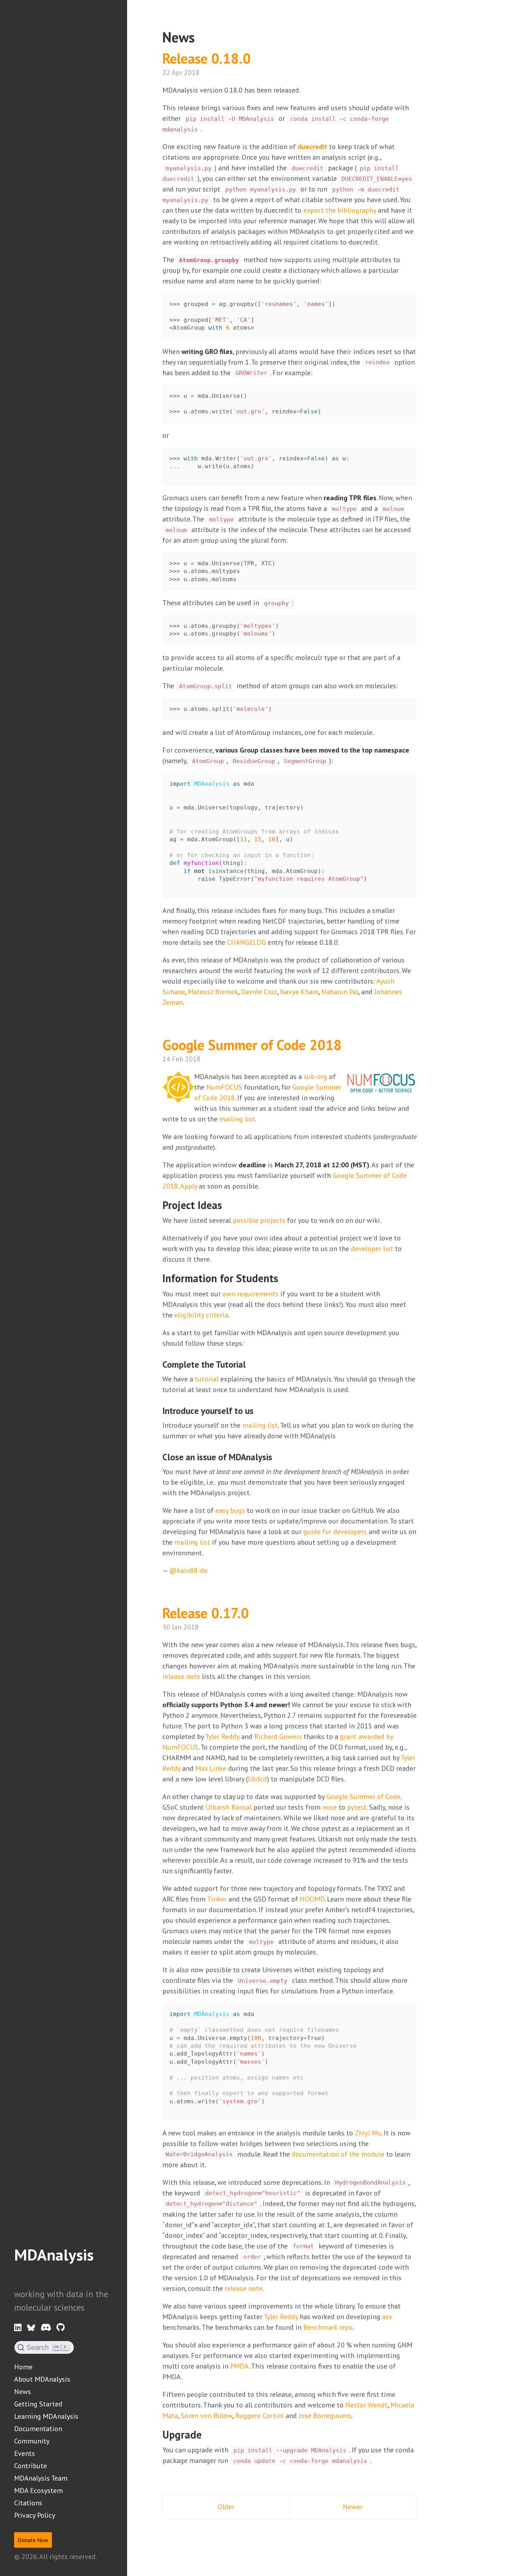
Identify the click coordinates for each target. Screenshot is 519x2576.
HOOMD (312, 1899)
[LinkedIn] (18, 2328)
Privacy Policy (35, 2515)
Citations (28, 2503)
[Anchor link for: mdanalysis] (22, 2273)
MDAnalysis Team (41, 2478)
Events (25, 2453)
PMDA (240, 2366)
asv (387, 2317)
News (23, 2392)
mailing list (237, 1119)
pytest (357, 1807)
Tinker (217, 1899)
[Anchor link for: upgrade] (207, 2434)
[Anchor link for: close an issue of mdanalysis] (277, 1457)
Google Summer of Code (363, 1797)
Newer (353, 2507)
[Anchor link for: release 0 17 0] (259, 1612)
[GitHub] (61, 2328)
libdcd (257, 1779)
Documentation (38, 2429)
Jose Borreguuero (325, 2416)
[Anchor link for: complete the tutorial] (250, 1364)
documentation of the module (338, 2154)
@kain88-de (188, 1570)
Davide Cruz (259, 992)
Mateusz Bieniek (213, 992)
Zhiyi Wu (368, 2133)
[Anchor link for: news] (202, 36)
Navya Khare (299, 992)
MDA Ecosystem (38, 2490)
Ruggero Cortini (259, 2416)
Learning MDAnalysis (46, 2416)
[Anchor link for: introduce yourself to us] (258, 1410)
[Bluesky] (31, 2328)
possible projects (259, 1220)
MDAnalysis (54, 2254)
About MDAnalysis (42, 2379)
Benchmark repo (328, 2327)
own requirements (250, 1294)
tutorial (207, 1379)
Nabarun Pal (340, 992)
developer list (372, 1249)
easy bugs (230, 1510)
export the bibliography (340, 210)
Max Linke (211, 1768)
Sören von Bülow (207, 2416)
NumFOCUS (224, 1087)
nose (330, 1807)
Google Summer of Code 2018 (254, 1045)
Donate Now (33, 2540)
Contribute (31, 2466)
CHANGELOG (246, 942)
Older (226, 2507)
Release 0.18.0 (208, 58)
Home (23, 2367)
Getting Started (38, 2404)
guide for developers (335, 1532)
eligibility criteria (201, 1315)
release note (181, 1676)
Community (32, 2441)
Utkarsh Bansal (229, 1807)
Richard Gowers (278, 1737)
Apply (189, 1186)
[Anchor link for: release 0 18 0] (261, 57)
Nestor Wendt (366, 2405)
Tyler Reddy (222, 1737)
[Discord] (46, 2328)
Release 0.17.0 (207, 1613)
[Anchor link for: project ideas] (227, 1204)
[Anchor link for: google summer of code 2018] (352, 1044)
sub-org (315, 1077)
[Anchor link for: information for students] (284, 1278)
